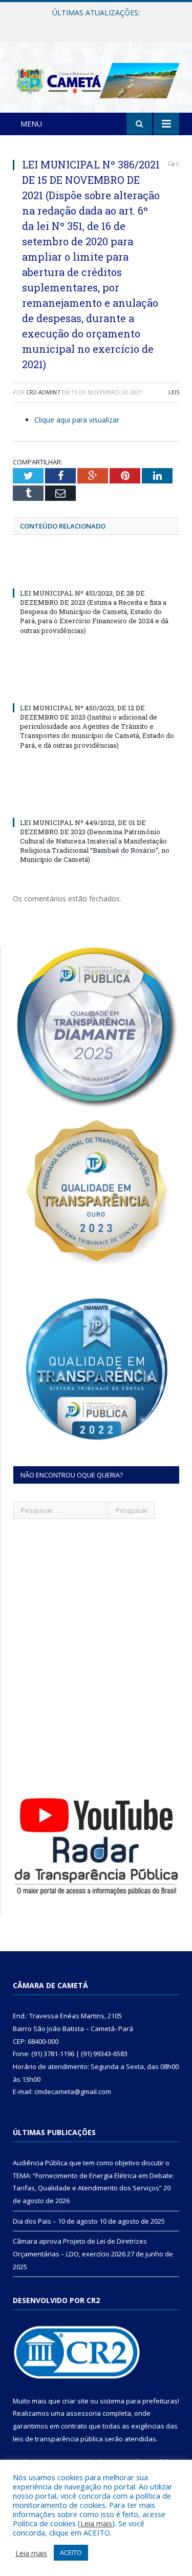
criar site (75, 2401)
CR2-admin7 (43, 392)
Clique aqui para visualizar (77, 420)
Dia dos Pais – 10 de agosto (93, 24)
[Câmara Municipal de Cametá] (96, 79)
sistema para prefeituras (139, 2401)
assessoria (83, 2413)
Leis (174, 392)
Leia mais (96, 2523)
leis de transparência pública (58, 2439)
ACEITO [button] (71, 2552)
